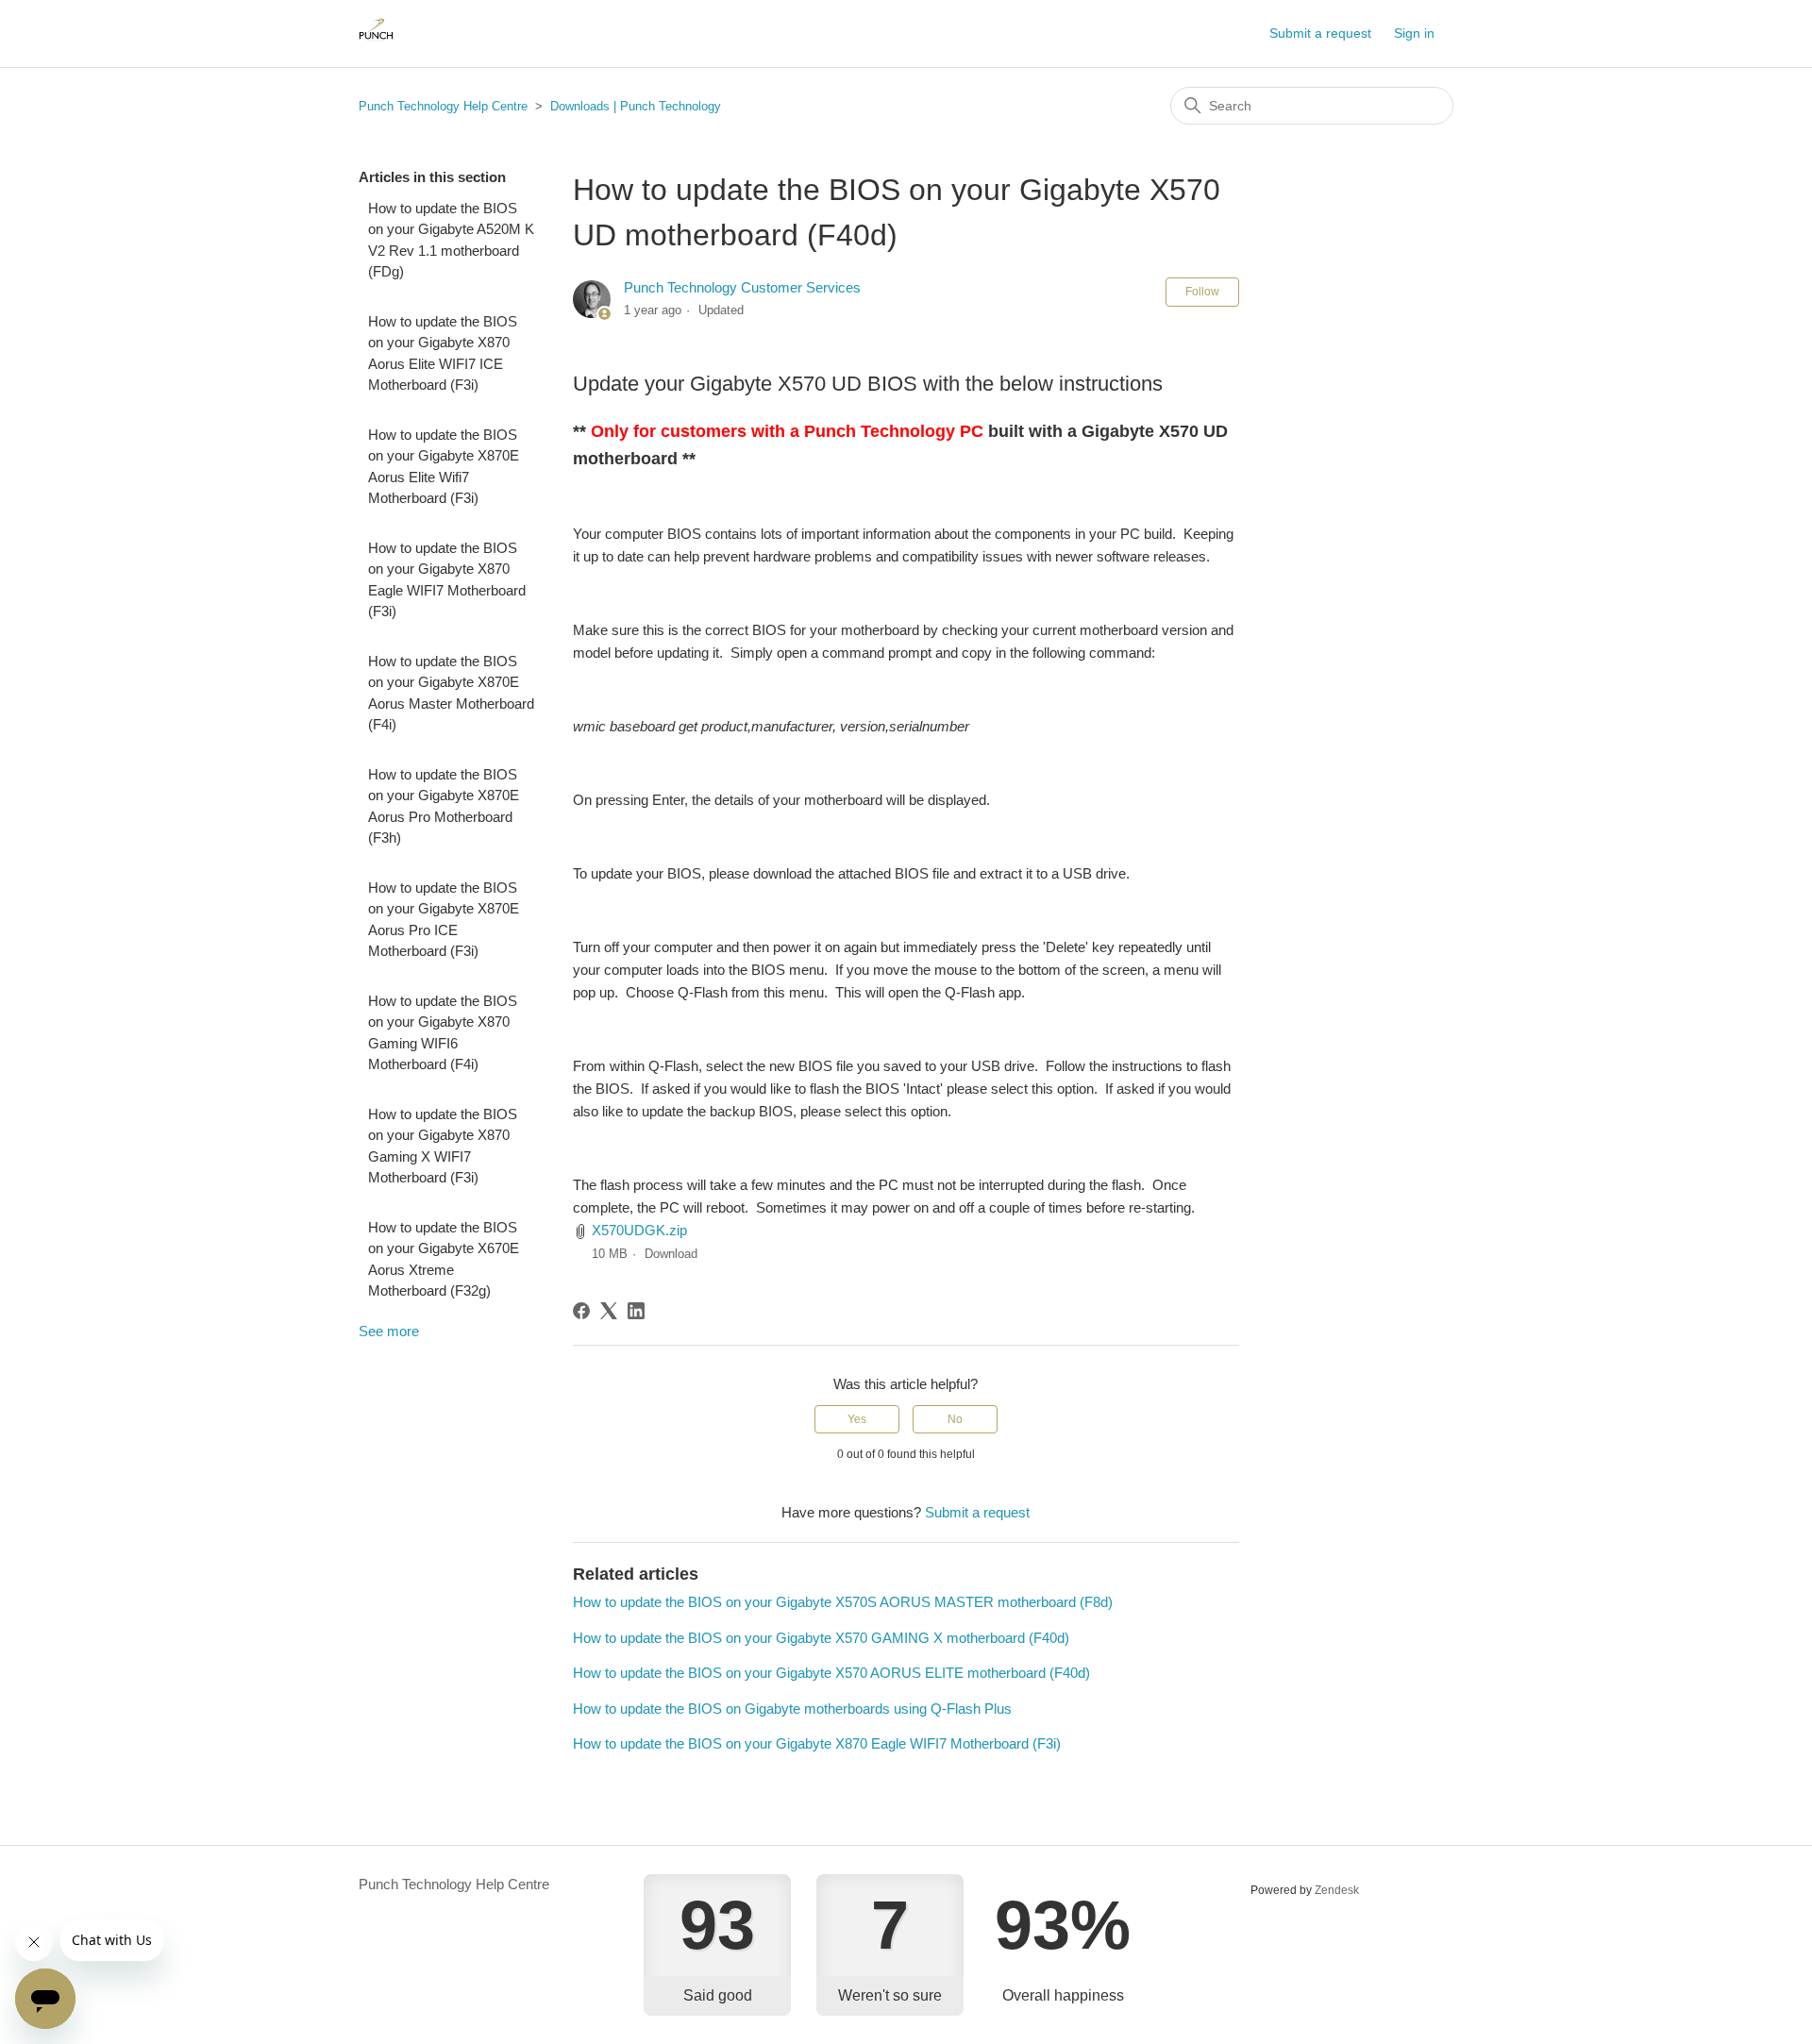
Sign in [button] (1414, 33)
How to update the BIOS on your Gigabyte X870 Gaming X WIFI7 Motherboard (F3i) (443, 1146)
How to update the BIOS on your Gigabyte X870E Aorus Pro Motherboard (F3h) (444, 806)
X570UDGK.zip (639, 1230)
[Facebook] (581, 1311)
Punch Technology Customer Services (742, 287)
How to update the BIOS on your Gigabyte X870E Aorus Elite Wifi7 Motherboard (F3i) (444, 467)
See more (389, 1331)
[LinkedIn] (636, 1311)
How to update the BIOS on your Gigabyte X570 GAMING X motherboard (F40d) (821, 1638)
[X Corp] (609, 1311)
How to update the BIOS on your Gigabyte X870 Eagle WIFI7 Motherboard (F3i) (447, 580)
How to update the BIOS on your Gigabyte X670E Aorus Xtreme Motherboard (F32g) (444, 1259)
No (955, 1419)
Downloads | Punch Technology (636, 106)
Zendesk (1337, 1890)
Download (671, 1254)
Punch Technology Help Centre (443, 106)
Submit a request (1320, 33)
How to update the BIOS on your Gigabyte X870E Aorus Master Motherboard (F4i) (451, 693)
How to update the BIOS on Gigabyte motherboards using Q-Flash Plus (792, 1709)
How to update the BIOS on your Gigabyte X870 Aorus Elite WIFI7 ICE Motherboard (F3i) (443, 353)
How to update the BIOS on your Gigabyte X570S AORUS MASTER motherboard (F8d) (843, 1602)
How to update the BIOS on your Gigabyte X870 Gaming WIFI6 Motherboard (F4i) (443, 1033)
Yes (857, 1419)
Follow (1202, 292)
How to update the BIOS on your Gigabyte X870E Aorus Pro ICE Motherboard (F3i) (444, 920)
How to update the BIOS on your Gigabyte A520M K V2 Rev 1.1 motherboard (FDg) (451, 240)
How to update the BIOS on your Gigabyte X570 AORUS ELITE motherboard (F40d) (831, 1673)
